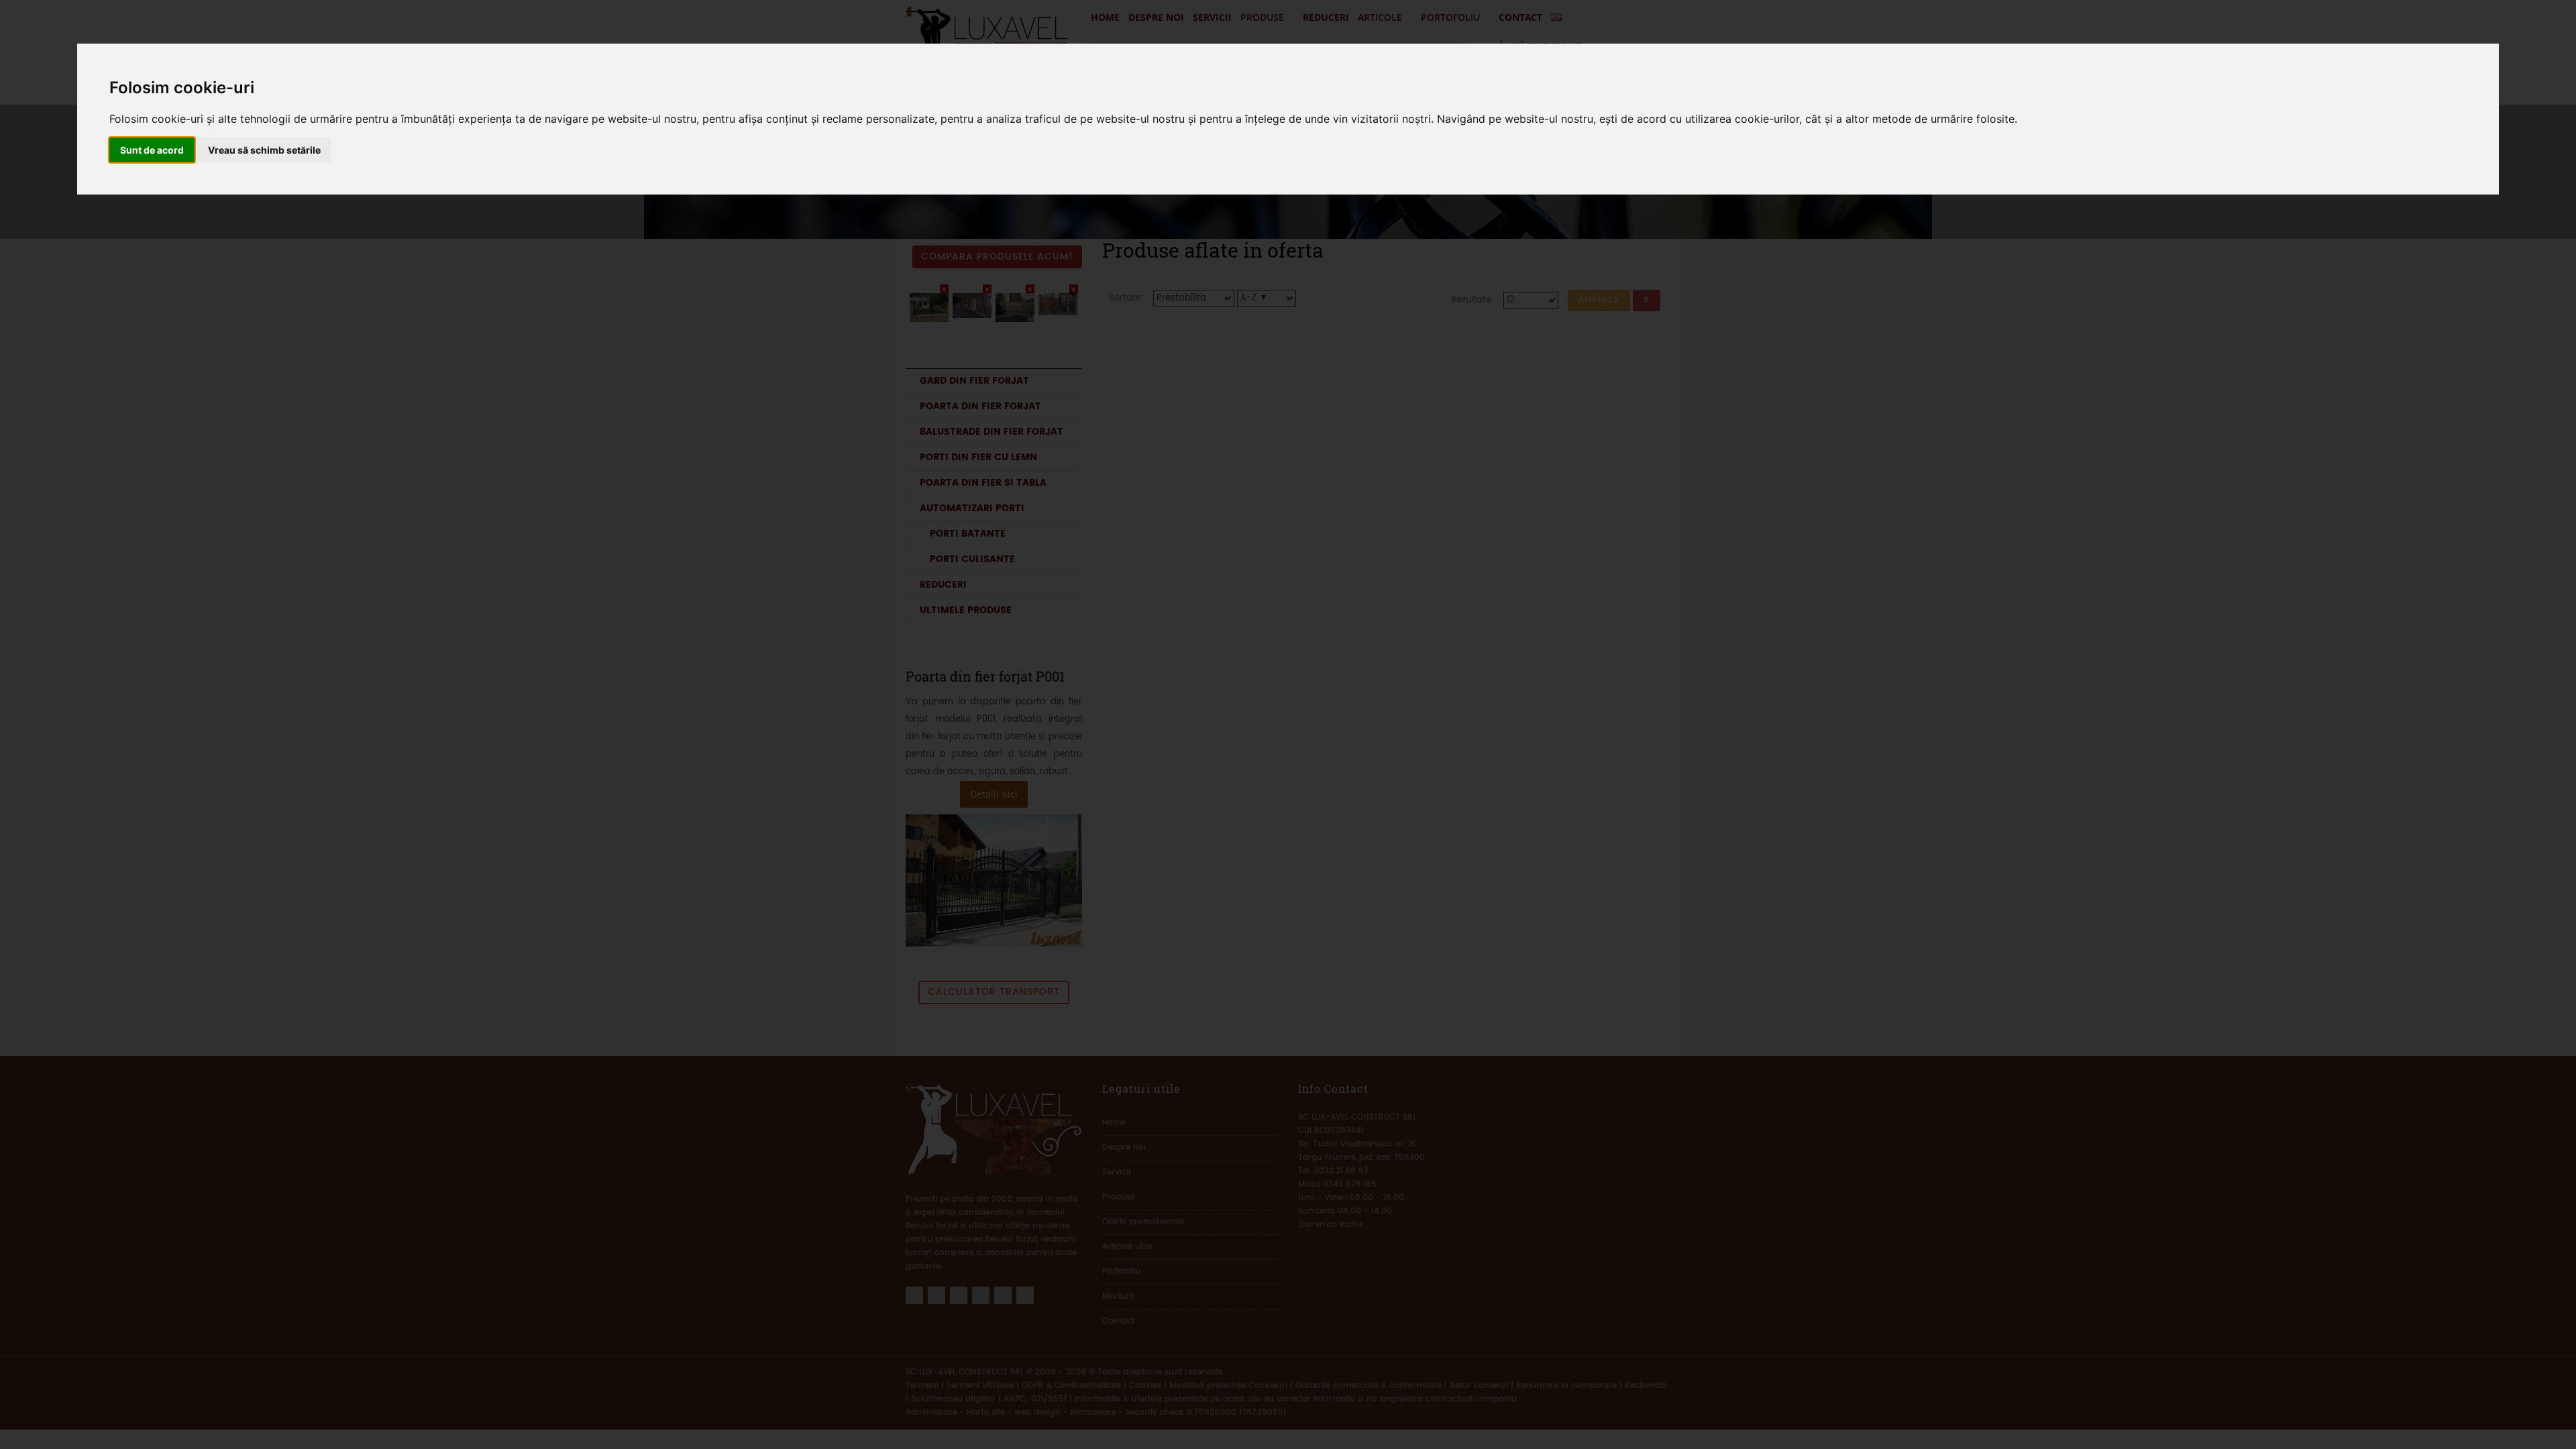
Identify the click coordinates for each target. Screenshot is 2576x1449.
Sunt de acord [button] (152, 150)
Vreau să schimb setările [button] (264, 150)
